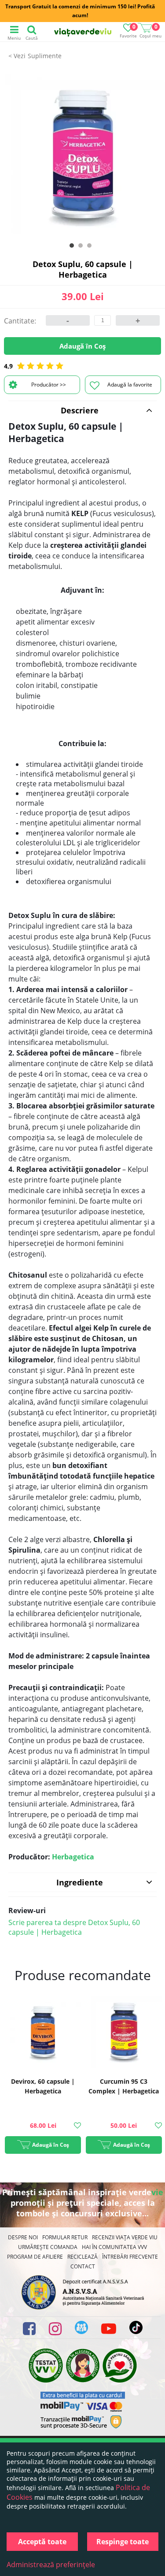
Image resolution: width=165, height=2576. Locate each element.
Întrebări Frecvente (130, 2257)
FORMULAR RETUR (65, 2237)
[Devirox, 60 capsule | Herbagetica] (43, 2031)
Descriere (80, 410)
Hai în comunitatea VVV (114, 2247)
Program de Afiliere (35, 2257)
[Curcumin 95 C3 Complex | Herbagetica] (124, 2031)
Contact (83, 2266)
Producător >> (49, 385)
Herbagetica (73, 1857)
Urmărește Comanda (48, 2247)
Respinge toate (123, 2542)
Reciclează (82, 2257)
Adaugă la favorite (130, 385)
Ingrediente (80, 1882)
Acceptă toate (42, 2542)
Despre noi (23, 2237)
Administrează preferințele (51, 2565)
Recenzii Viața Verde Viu (125, 2237)
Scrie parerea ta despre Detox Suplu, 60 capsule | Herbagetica (74, 1927)
